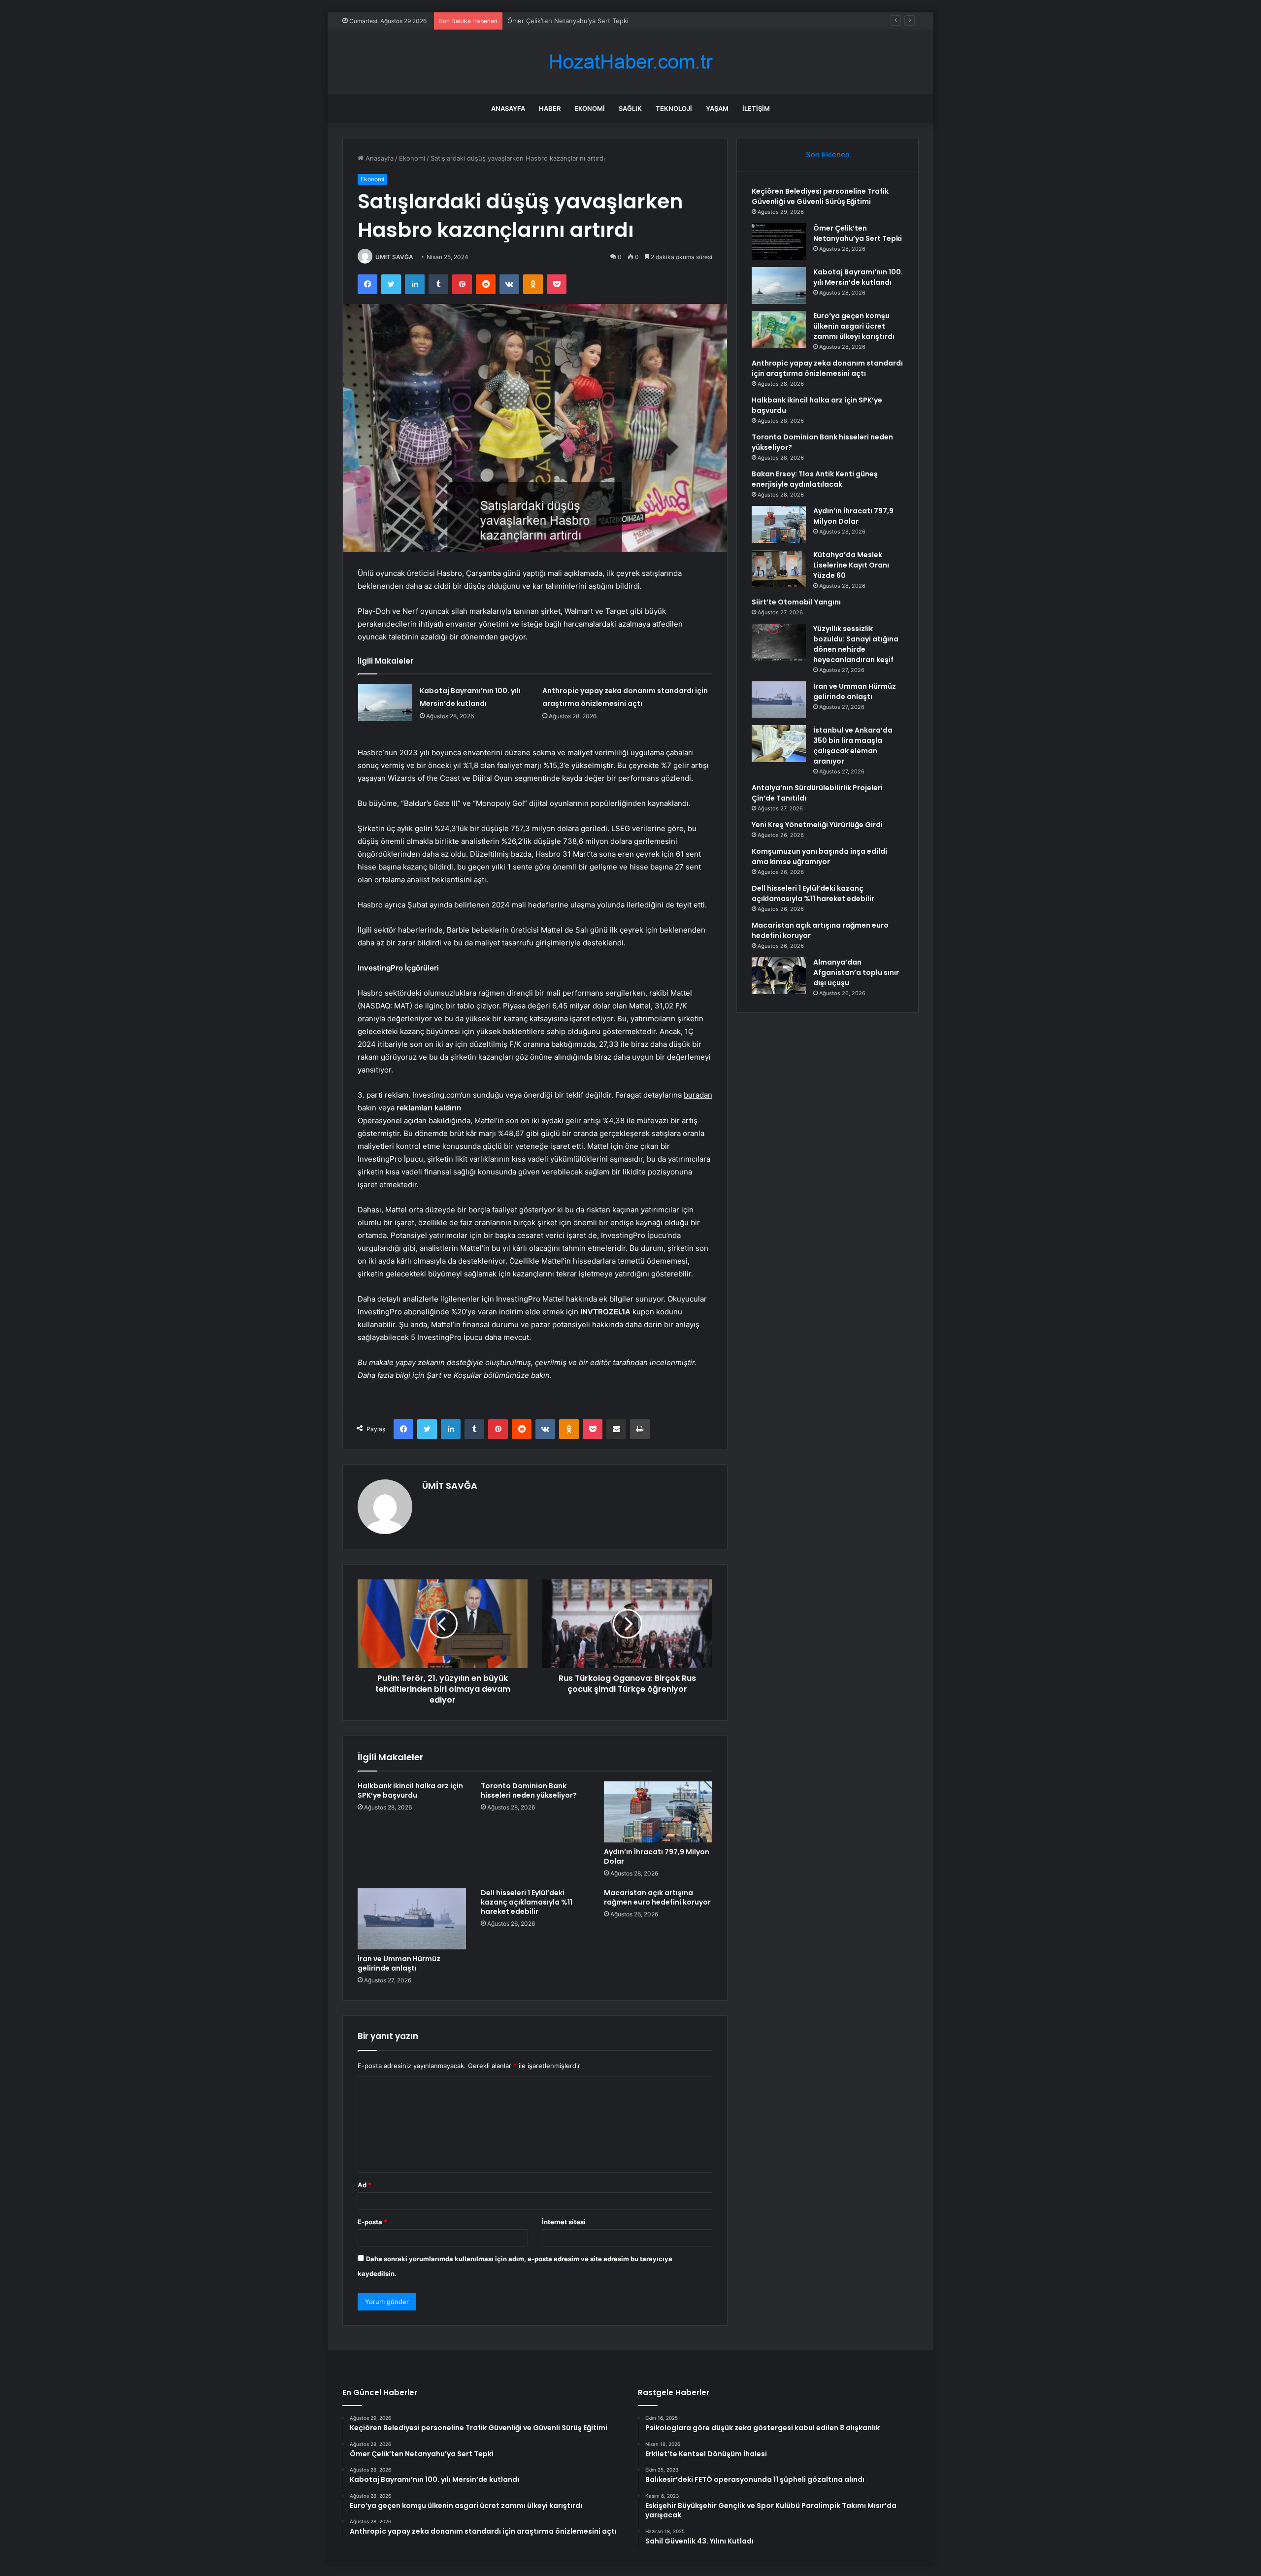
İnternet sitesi (564, 2222)
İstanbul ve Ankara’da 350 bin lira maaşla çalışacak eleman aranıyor (853, 746)
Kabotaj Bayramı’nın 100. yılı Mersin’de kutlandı (578, 21)
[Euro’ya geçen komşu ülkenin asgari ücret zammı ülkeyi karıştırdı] (779, 329)
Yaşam (717, 108)
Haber (550, 108)
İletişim (756, 108)
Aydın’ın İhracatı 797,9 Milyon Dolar (657, 1857)
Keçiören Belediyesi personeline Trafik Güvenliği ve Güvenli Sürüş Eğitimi (820, 196)
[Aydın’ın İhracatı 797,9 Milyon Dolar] (658, 1812)
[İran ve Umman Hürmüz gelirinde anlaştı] (412, 1919)
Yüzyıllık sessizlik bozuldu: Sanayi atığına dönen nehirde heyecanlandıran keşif (856, 644)
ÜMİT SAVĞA (394, 257)
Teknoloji (674, 108)
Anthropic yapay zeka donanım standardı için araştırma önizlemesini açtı (827, 368)
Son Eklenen (828, 154)
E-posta (372, 2222)
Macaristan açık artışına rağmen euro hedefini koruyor (657, 1897)
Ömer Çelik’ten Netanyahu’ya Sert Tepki (858, 233)
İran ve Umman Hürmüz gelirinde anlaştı (399, 1963)
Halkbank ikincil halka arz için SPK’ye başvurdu (410, 1790)
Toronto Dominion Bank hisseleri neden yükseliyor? (529, 1790)
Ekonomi (590, 108)
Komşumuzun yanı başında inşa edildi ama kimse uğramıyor (819, 856)
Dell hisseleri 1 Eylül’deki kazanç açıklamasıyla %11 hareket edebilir (527, 1902)
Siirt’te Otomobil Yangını (796, 602)
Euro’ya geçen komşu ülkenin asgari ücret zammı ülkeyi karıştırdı (854, 326)
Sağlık (630, 108)
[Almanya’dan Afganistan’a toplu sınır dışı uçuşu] (779, 976)
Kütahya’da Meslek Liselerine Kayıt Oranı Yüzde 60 (851, 565)
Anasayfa (508, 108)
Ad (365, 2185)
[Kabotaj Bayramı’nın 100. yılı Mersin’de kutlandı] (385, 703)
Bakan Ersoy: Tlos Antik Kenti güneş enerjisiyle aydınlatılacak (815, 479)
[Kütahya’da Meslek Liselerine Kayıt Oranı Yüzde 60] (779, 568)
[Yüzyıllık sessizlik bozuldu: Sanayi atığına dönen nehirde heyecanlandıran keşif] (779, 642)
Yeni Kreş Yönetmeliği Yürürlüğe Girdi (817, 825)
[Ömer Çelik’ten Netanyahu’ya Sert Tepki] (779, 242)
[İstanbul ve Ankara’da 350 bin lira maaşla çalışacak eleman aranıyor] (779, 744)
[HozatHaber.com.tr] (630, 62)
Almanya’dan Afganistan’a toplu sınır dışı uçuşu (856, 972)
